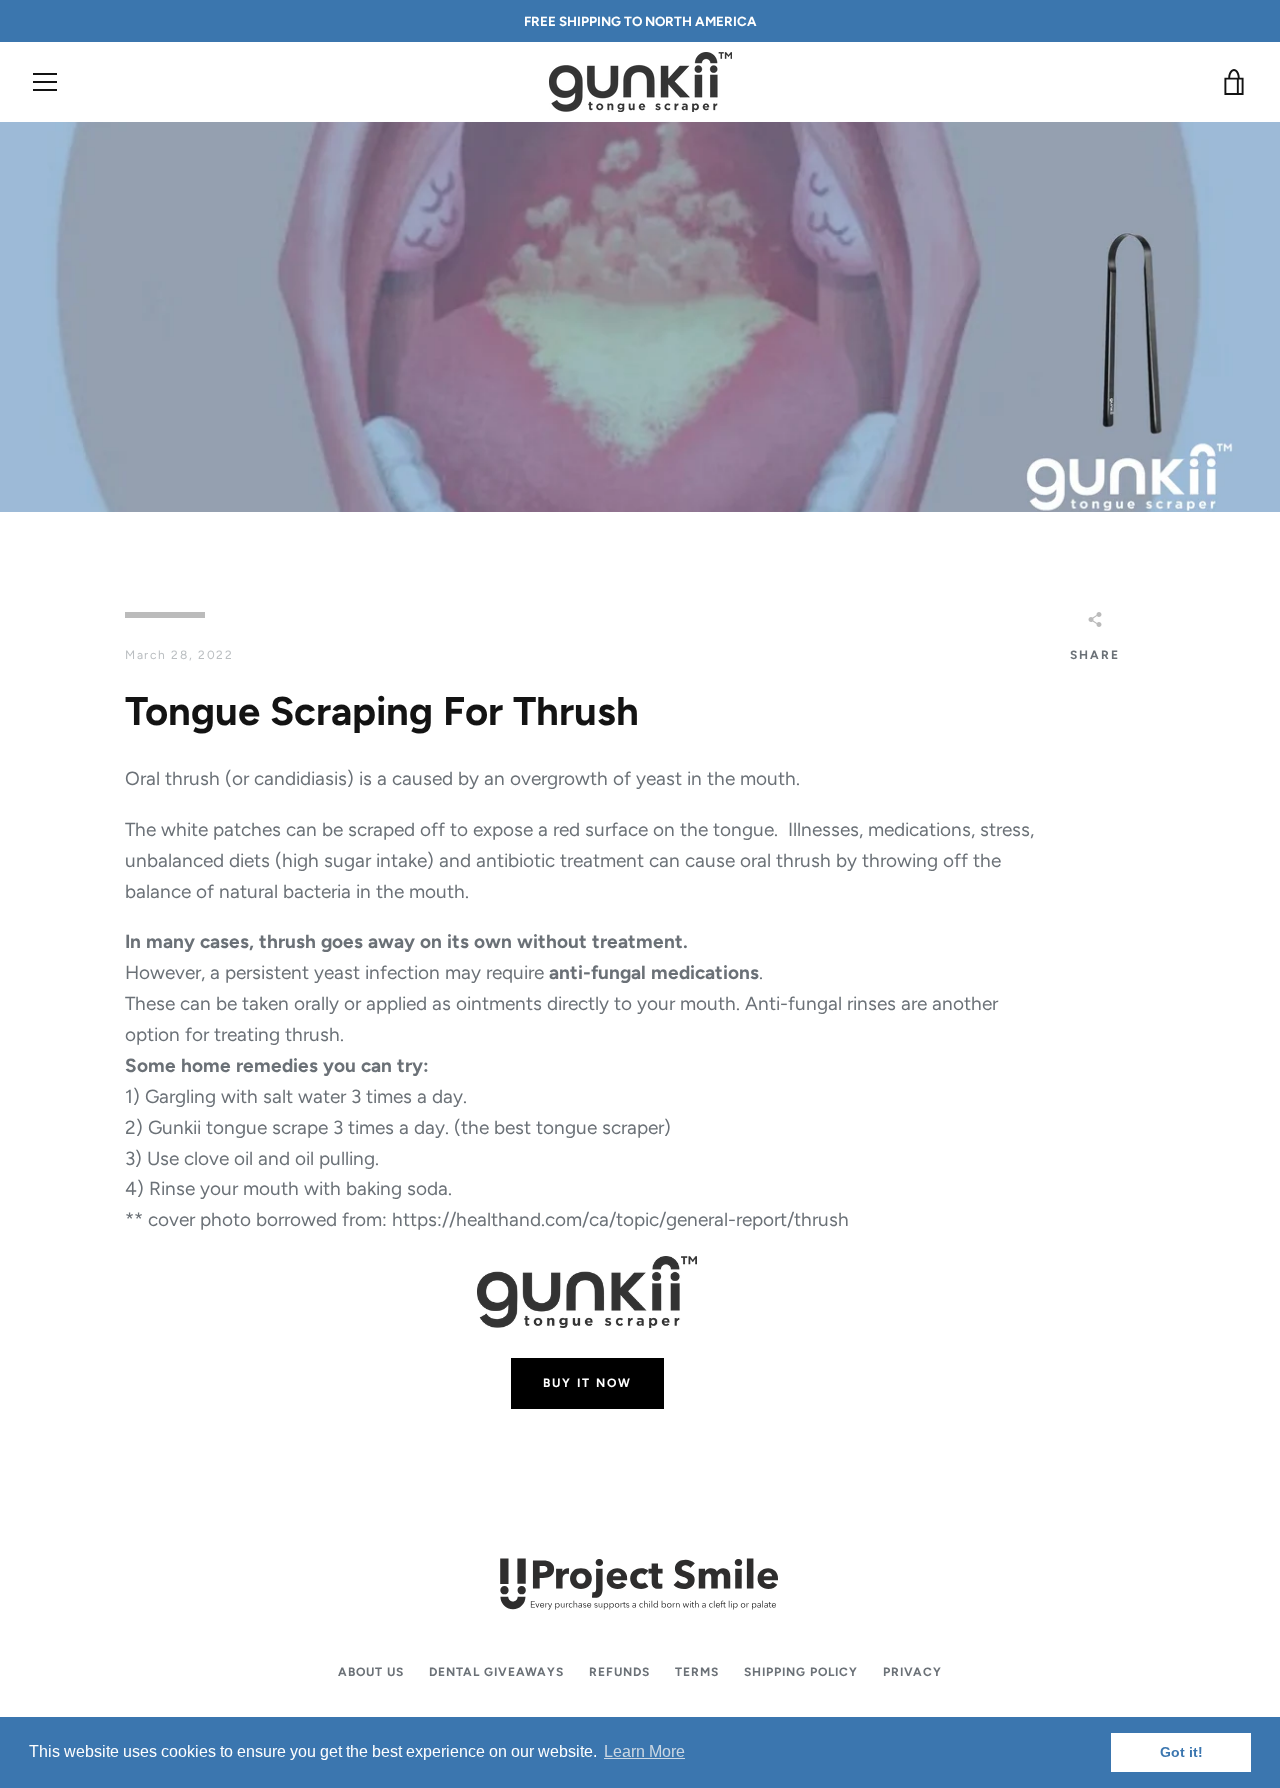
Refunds (619, 1672)
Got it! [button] (1181, 1752)
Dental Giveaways (496, 1672)
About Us (371, 1672)
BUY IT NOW (587, 1383)
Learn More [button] (644, 1751)
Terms (697, 1672)
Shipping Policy (801, 1672)
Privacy (912, 1672)
